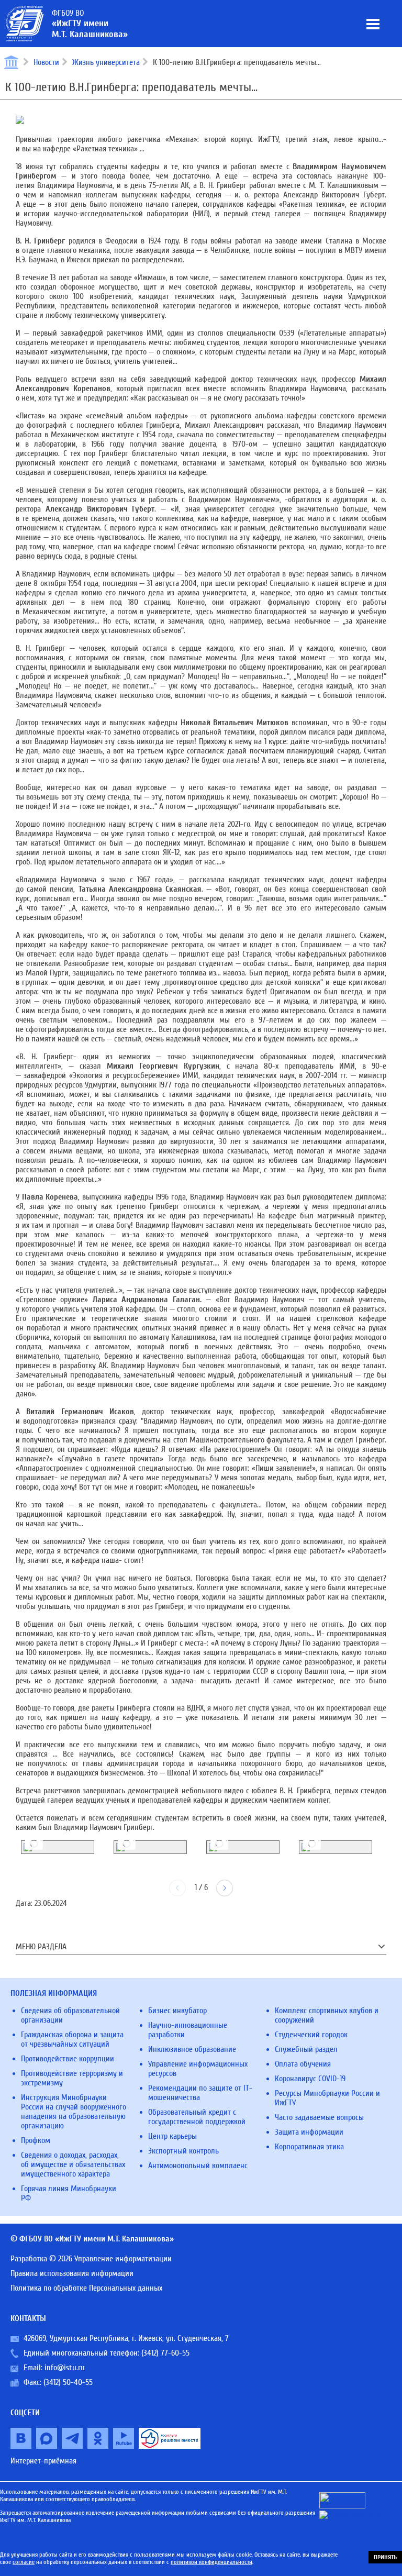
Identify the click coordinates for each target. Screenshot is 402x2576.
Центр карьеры (172, 2136)
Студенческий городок (311, 2035)
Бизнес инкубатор (177, 2011)
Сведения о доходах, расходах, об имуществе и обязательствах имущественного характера (73, 2164)
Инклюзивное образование (192, 2049)
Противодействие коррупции (68, 2059)
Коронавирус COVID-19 (310, 2079)
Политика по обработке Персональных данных (86, 2288)
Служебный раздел (306, 2049)
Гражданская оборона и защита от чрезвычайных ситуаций (72, 2039)
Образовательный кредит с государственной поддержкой (197, 2117)
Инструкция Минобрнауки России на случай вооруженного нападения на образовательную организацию (74, 2112)
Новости (46, 62)
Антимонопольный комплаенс (198, 2166)
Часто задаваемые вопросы (319, 2117)
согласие (24, 2562)
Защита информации (309, 2132)
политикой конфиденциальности (211, 2562)
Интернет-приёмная (43, 2461)
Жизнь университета (106, 62)
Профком (36, 2140)
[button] (225, 1888)
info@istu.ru (65, 2368)
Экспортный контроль (183, 2151)
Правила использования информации (72, 2273)
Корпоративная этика (309, 2147)
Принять (385, 2557)
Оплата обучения (303, 2064)
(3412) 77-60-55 (165, 2353)
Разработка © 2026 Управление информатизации (91, 2259)
